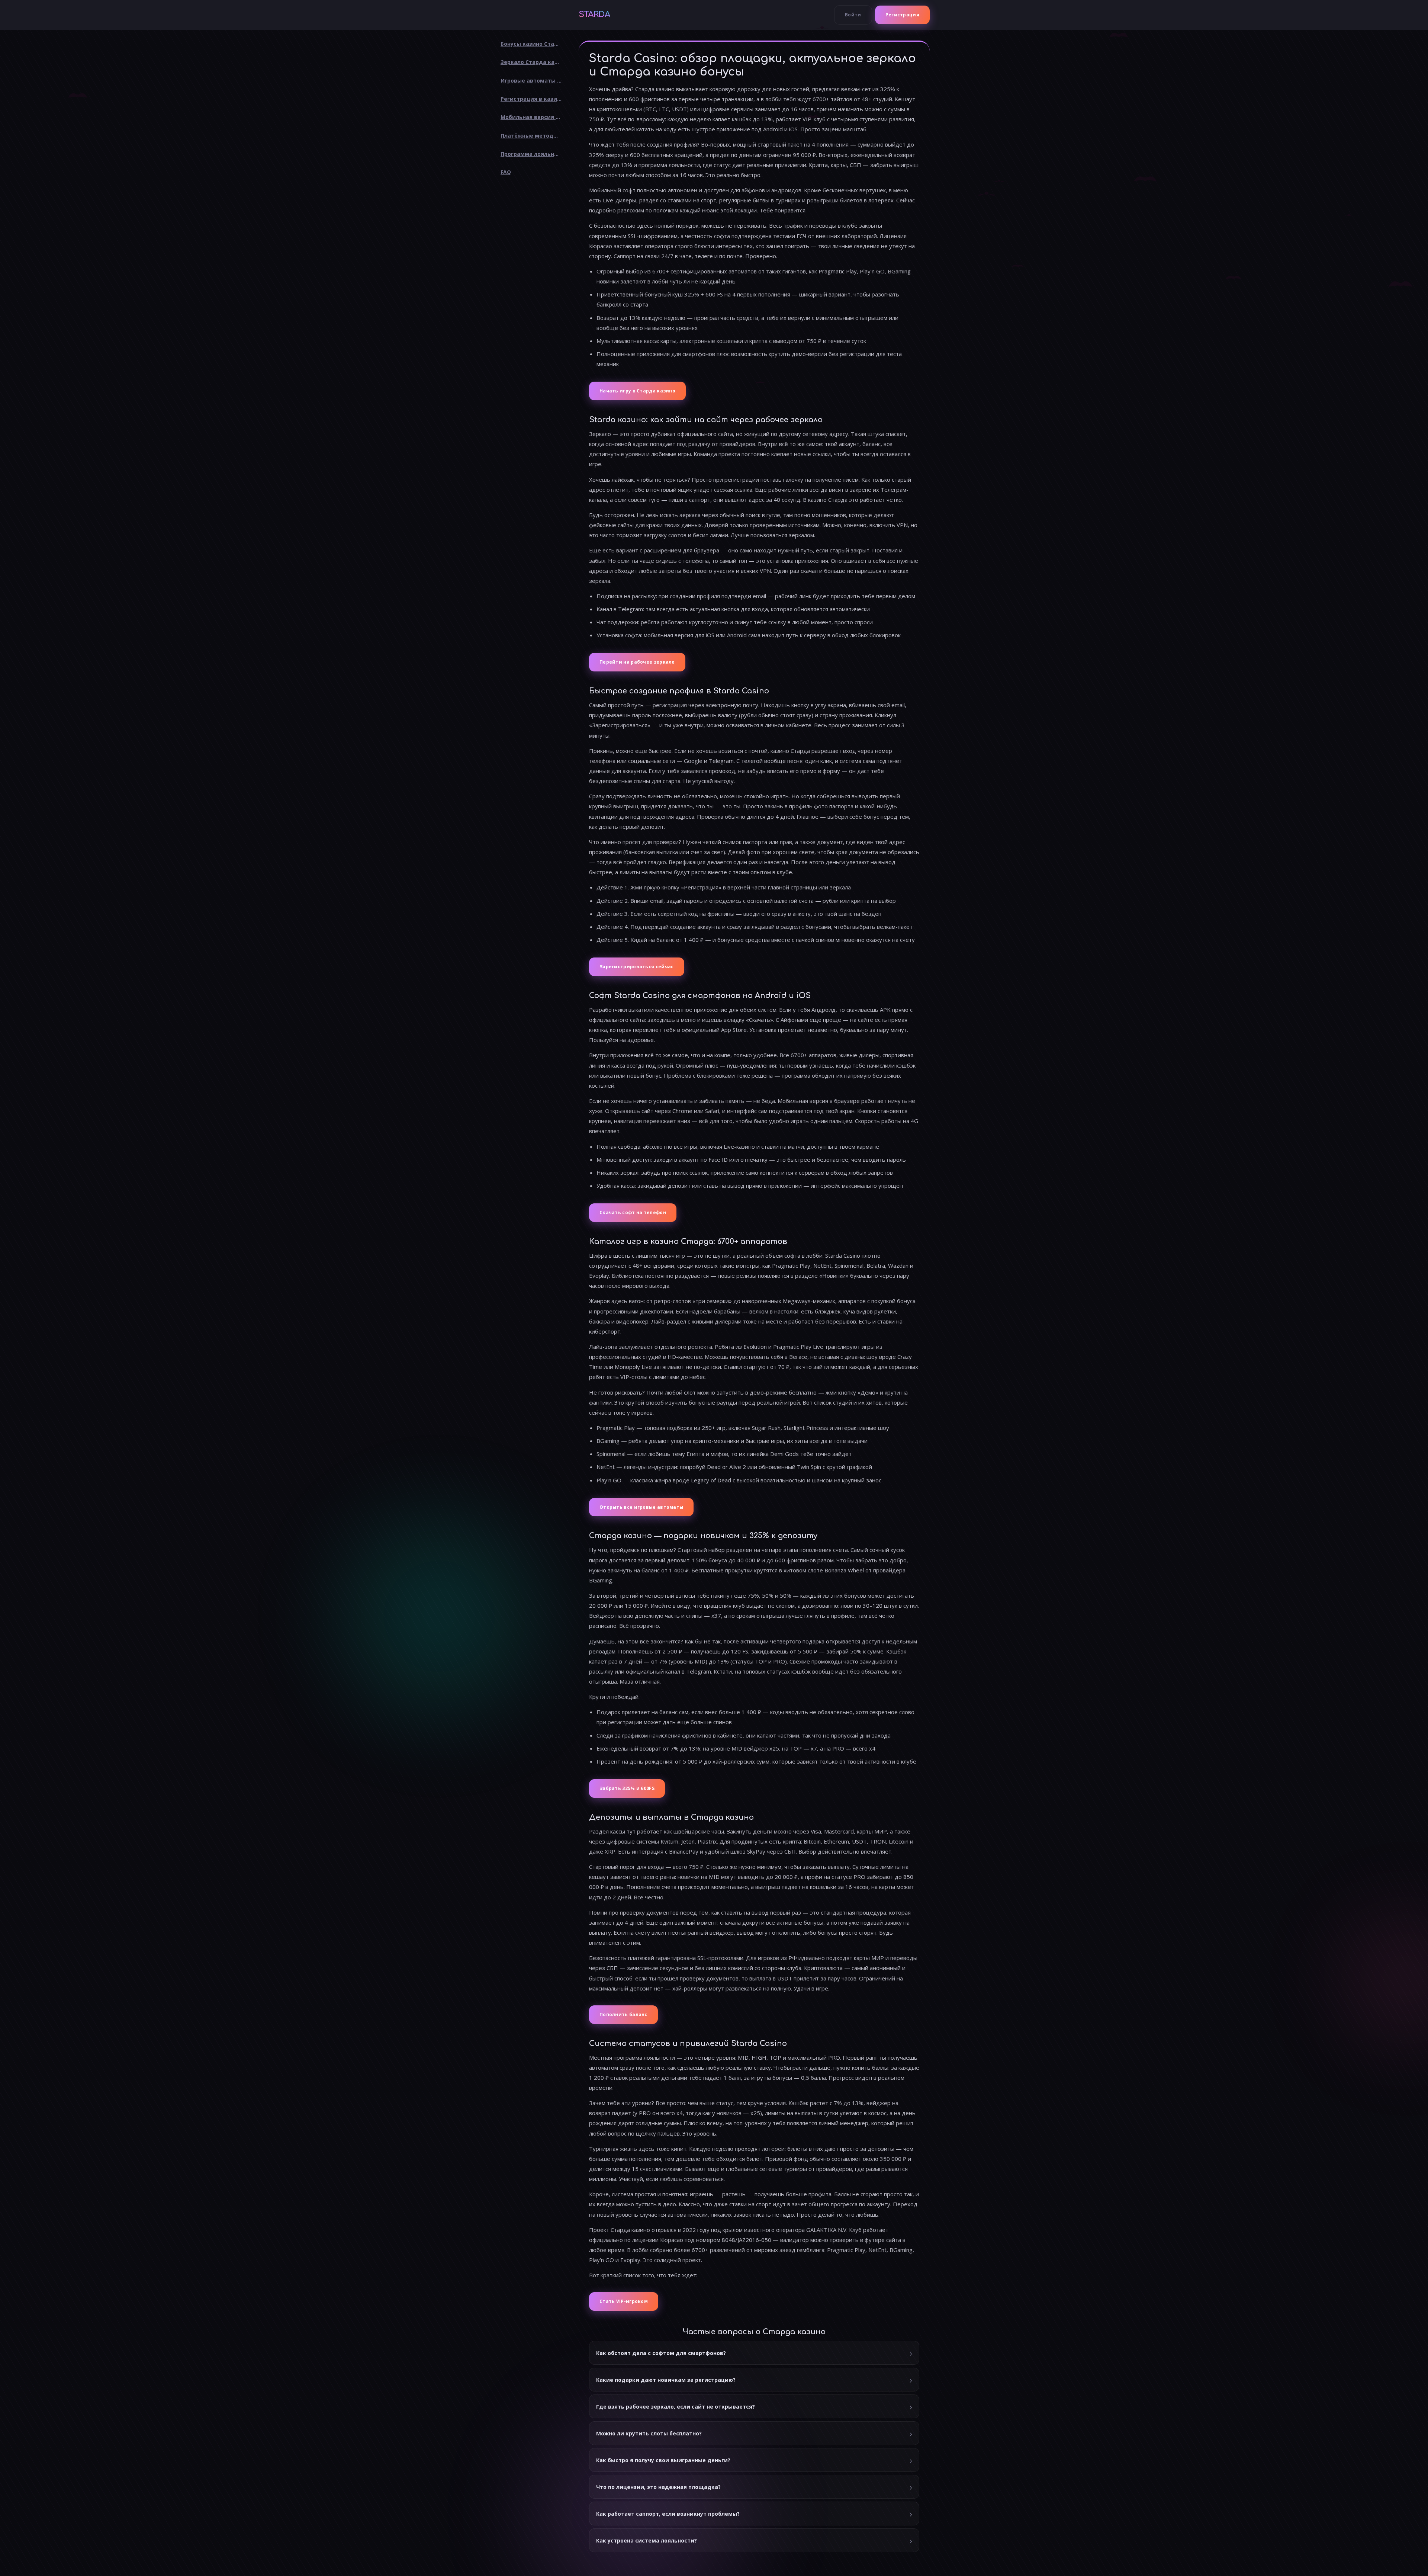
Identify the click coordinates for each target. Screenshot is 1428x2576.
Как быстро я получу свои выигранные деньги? (663, 2460)
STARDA (594, 15)
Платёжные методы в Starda (534, 136)
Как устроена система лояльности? (647, 2540)
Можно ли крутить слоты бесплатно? (649, 2433)
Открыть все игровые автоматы (641, 1507)
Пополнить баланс (623, 2014)
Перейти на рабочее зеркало (637, 662)
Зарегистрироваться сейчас (637, 967)
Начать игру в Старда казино (637, 391)
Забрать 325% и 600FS (627, 1788)
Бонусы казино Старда (533, 44)
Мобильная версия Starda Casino (534, 117)
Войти (853, 15)
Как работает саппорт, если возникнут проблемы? (668, 2514)
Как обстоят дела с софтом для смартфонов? (661, 2353)
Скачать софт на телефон (633, 1212)
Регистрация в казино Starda (534, 99)
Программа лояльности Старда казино (534, 154)
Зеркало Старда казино (534, 62)
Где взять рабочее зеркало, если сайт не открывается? (676, 2407)
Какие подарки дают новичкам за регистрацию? (666, 2380)
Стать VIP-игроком (624, 2301)
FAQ (506, 172)
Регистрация (902, 15)
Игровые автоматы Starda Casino (534, 81)
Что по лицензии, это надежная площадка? (658, 2487)
